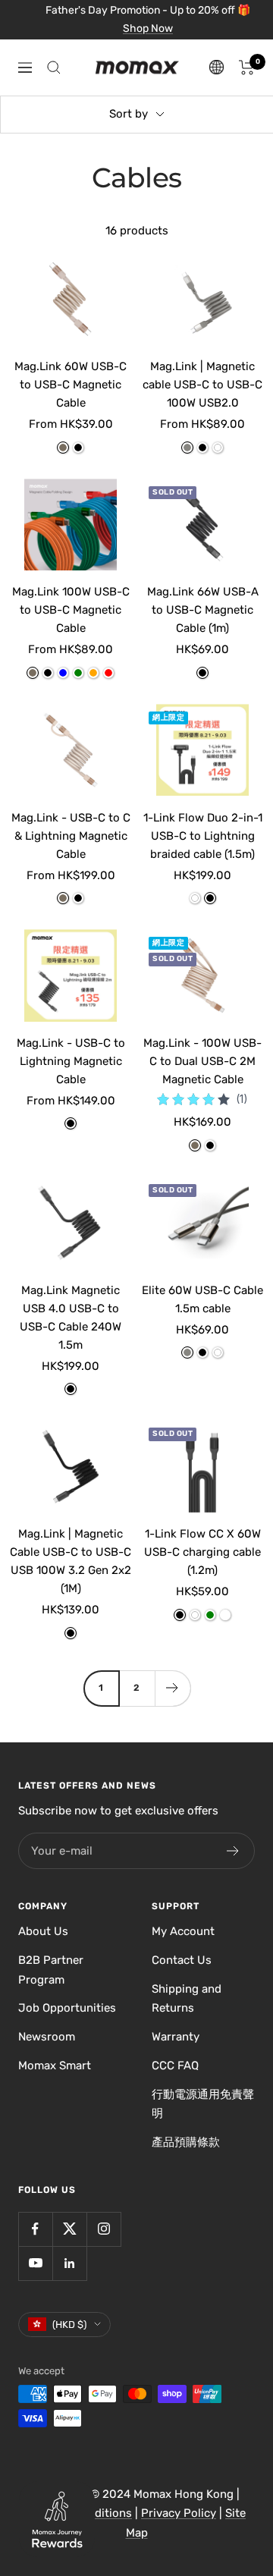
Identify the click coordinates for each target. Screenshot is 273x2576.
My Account (183, 1931)
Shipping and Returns (187, 1999)
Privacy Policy (179, 2513)
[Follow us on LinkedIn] (69, 2263)
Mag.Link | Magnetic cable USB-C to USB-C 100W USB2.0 (202, 385)
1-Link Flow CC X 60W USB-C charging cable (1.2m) (202, 1552)
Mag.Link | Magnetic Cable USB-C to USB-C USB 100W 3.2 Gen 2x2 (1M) (71, 1561)
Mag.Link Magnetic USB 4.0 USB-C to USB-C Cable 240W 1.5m (71, 1318)
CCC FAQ (175, 2066)
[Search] (54, 68)
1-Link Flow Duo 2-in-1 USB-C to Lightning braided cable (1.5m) (203, 836)
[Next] (173, 1688)
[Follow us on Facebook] (35, 2229)
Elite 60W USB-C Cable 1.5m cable (202, 1299)
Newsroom (47, 2037)
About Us (43, 1931)
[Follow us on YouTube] (35, 2263)
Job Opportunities (67, 2008)
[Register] (233, 1851)
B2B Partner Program (51, 1970)
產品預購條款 (186, 2142)
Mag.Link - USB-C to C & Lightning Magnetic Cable (71, 836)
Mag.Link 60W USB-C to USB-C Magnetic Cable (71, 385)
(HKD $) (69, 2325)
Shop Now (148, 28)
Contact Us (182, 1960)
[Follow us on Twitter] (69, 2229)
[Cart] (247, 68)
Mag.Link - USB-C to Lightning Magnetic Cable (71, 1061)
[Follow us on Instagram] (104, 2229)
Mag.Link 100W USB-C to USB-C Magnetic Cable (71, 610)
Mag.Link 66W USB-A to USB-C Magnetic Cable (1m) (203, 610)
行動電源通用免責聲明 (203, 2104)
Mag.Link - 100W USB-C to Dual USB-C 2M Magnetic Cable (202, 1061)
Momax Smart (55, 2066)
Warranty (176, 2037)
